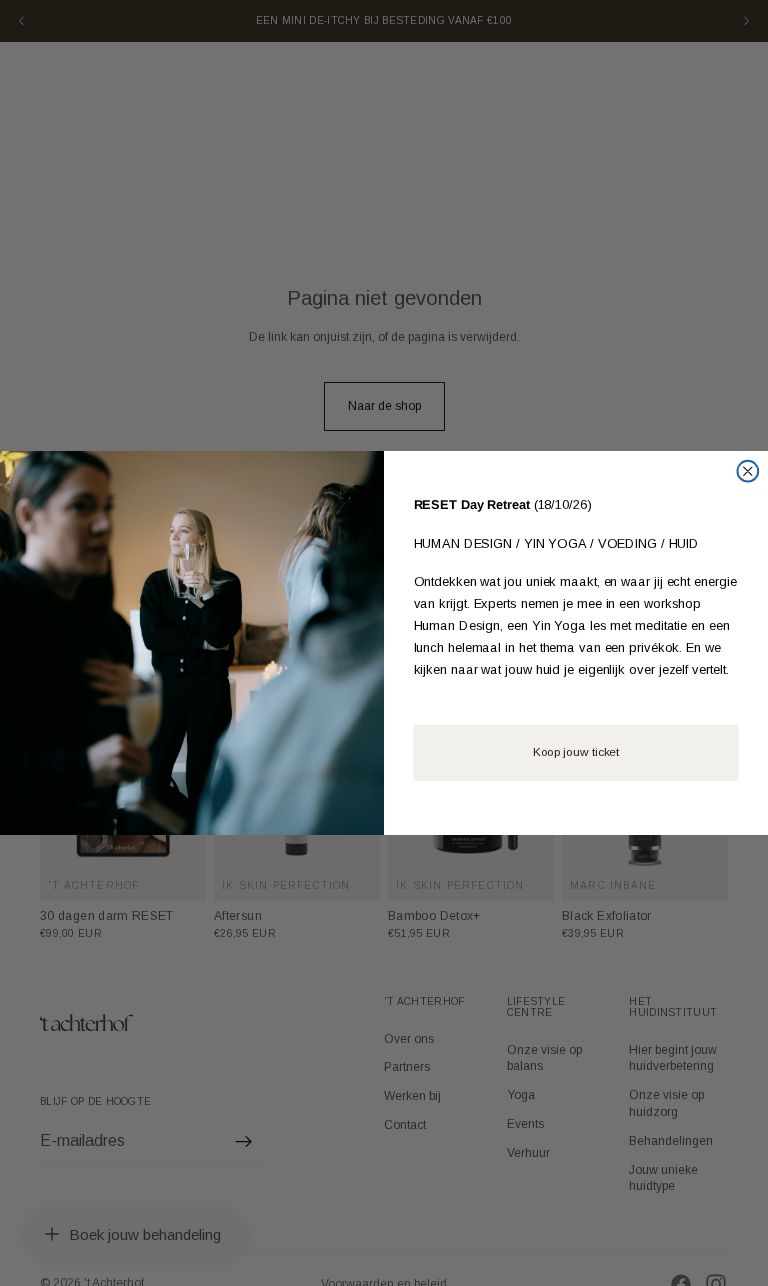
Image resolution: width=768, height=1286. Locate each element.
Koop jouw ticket (576, 753)
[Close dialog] (747, 471)
